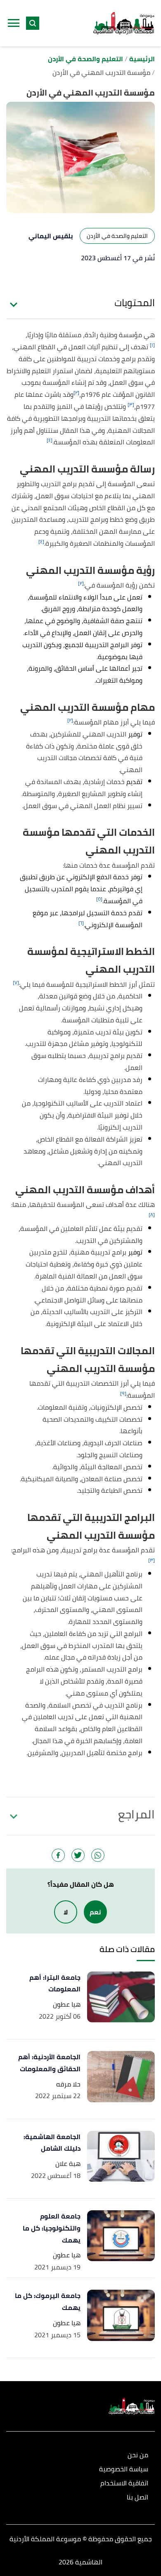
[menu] (14, 23)
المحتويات (135, 303)
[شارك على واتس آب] (98, 1855)
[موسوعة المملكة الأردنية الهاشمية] (124, 23)
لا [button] (66, 1912)
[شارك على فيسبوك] (58, 1855)
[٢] (76, 392)
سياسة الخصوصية (124, 2469)
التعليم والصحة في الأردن (117, 236)
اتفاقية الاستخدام (124, 2484)
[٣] (131, 404)
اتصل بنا (137, 2498)
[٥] (99, 899)
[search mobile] (33, 23)
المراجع (136, 1814)
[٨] (152, 1215)
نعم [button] (95, 1912)
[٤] (50, 440)
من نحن (138, 2455)
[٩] (123, 1393)
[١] (152, 345)
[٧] (16, 982)
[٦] (81, 923)
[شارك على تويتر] (78, 1855)
